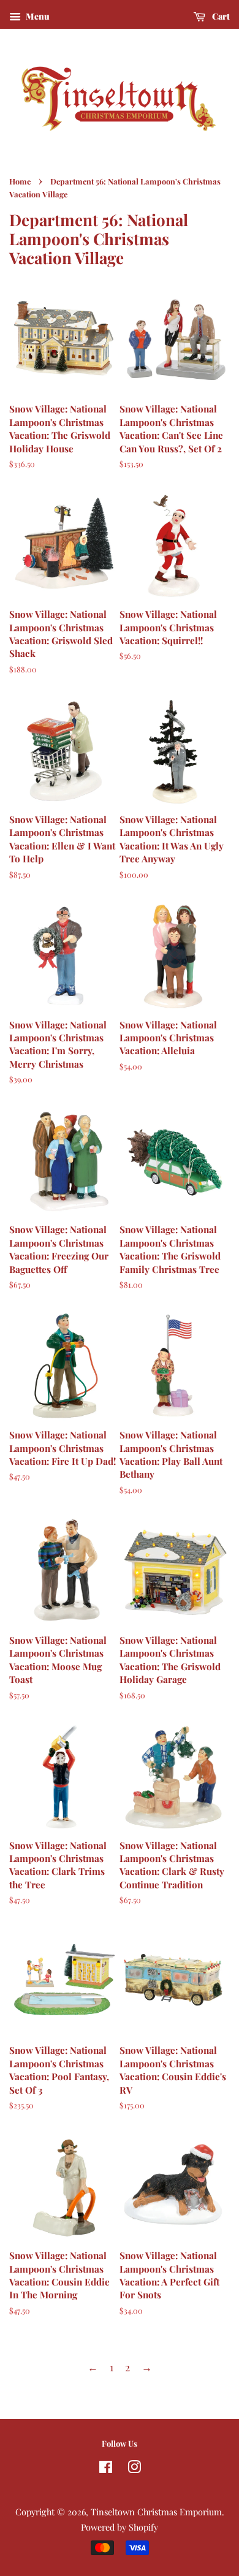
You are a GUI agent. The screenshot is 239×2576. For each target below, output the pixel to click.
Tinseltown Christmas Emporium (156, 2512)
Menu (37, 16)
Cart (220, 16)
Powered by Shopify (120, 2527)
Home (20, 181)
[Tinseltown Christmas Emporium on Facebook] (106, 2469)
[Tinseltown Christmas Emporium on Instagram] (134, 2469)
